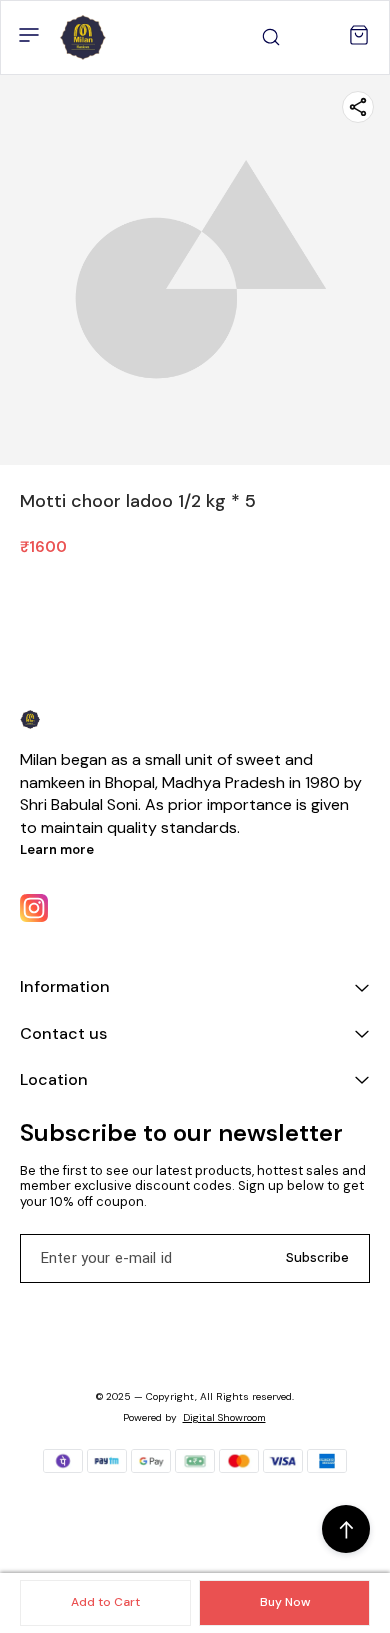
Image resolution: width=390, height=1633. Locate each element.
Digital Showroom (224, 1417)
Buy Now (285, 1602)
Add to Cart (105, 1602)
